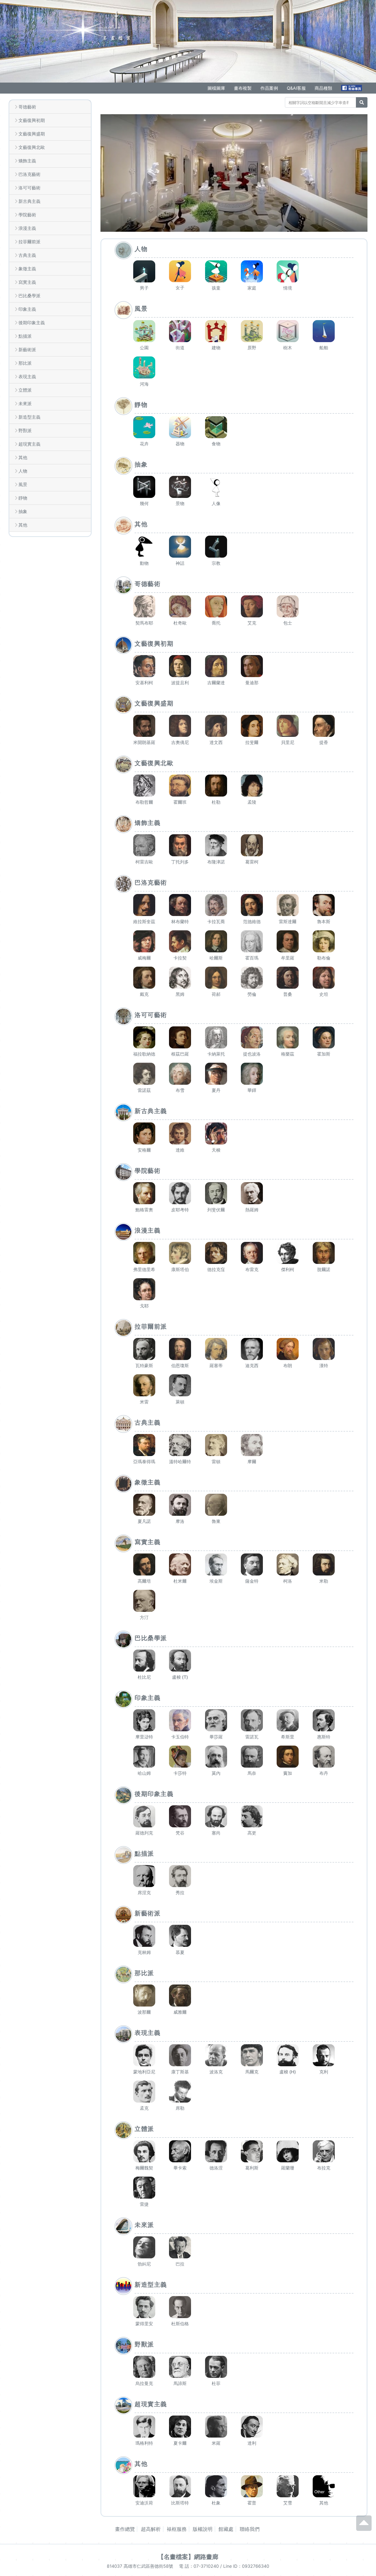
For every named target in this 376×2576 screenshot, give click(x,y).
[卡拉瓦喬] (216, 905)
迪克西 (252, 1365)
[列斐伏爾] (216, 1193)
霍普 (252, 2503)
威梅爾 (144, 958)
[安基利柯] (144, 666)
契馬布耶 (144, 623)
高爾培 (144, 1581)
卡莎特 (180, 1773)
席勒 (180, 2108)
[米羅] (216, 2427)
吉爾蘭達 (216, 683)
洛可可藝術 (29, 188)
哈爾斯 (216, 958)
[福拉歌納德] (144, 1037)
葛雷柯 (252, 862)
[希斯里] (288, 1720)
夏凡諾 (144, 1521)
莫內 (216, 1773)
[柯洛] (288, 1564)
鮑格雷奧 (144, 1210)
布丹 (324, 1773)
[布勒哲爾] (144, 786)
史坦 (324, 994)
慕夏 (180, 1952)
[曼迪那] (252, 666)
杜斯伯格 (180, 2324)
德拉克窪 (216, 1269)
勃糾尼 (144, 2264)
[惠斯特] (324, 1720)
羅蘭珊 (288, 2168)
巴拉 (180, 2264)
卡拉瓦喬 (216, 922)
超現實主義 (29, 444)
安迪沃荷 (144, 2503)
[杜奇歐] (180, 606)
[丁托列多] (180, 845)
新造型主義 (29, 417)
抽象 (23, 511)
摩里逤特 (144, 1737)
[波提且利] (180, 666)
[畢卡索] (180, 2151)
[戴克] (144, 978)
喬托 (216, 623)
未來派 (25, 404)
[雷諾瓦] (252, 1720)
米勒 (324, 1581)
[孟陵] (252, 786)
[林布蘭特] (180, 905)
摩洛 (180, 1521)
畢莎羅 (216, 1737)
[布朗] (288, 1349)
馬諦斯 (180, 2383)
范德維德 (252, 922)
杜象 (216, 2503)
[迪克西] (252, 1349)
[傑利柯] (288, 1253)
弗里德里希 (144, 1269)
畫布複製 (243, 88)
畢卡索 (180, 2168)
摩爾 (252, 1462)
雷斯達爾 (288, 922)
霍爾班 (180, 802)
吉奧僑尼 (180, 742)
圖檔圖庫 (216, 88)
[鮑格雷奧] (144, 1193)
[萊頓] (180, 1385)
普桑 (288, 994)
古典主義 (27, 255)
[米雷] (144, 1385)
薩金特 (252, 1581)
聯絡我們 (250, 2529)
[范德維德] (252, 905)
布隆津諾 (216, 862)
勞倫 (252, 994)
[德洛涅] (216, 2151)
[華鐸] (252, 1074)
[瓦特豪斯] (144, 1349)
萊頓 (180, 1402)
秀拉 (180, 1893)
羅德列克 (144, 1833)
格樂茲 (288, 1054)
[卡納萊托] (216, 1037)
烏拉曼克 (144, 2383)
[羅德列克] (144, 1816)
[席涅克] (144, 1876)
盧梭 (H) (288, 2072)
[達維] (180, 1133)
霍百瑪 (252, 958)
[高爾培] (144, 1564)
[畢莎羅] (216, 1720)
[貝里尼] (288, 726)
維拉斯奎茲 (144, 922)
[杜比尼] (144, 1661)
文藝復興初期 (32, 120)
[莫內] (216, 1757)
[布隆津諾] (216, 845)
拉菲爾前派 (29, 242)
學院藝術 (27, 215)
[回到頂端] (364, 2528)
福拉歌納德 (144, 1054)
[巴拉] (180, 2247)
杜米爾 (180, 1581)
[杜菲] (216, 2367)
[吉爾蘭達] (216, 666)
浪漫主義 (27, 228)
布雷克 (252, 1269)
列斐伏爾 (216, 1210)
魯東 (216, 1521)
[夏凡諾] (144, 1505)
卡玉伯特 (180, 1737)
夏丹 (216, 1090)
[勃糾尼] (144, 2247)
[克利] (324, 2055)
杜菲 (216, 2383)
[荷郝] (216, 978)
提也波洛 (252, 1054)
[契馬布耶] (144, 606)
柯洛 (288, 1581)
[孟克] (144, 2092)
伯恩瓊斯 (180, 1365)
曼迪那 (252, 683)
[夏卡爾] (180, 2427)
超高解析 (151, 2529)
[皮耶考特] (180, 1193)
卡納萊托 (216, 1054)
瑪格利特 (144, 2443)
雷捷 (144, 2204)
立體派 (25, 390)
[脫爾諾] (324, 1253)
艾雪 (288, 2503)
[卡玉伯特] (180, 1720)
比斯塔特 (180, 2503)
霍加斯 (324, 1054)
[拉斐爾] (252, 726)
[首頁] (83, 29)
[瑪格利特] (144, 2427)
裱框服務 (177, 2529)
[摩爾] (252, 1445)
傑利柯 (288, 1269)
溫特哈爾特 (180, 1462)
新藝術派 (27, 350)
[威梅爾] (144, 941)
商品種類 (323, 88)
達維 (180, 1150)
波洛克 (216, 2072)
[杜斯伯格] (180, 2307)
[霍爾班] (180, 786)
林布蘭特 (180, 922)
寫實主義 (27, 282)
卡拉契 (180, 958)
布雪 (180, 1090)
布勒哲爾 (144, 802)
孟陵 (252, 802)
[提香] (324, 726)
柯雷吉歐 (144, 862)
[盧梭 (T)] (180, 1661)
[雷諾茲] (144, 1074)
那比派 (25, 363)
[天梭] (216, 1133)
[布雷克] (252, 1253)
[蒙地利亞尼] (144, 2055)
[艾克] (252, 606)
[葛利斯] (252, 2151)
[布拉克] (324, 2151)
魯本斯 (324, 922)
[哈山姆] (144, 1757)
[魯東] (216, 1505)
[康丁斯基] (180, 2055)
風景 (23, 484)
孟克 (144, 2108)
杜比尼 (144, 1677)
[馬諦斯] (180, 2367)
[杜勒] (216, 786)
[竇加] (288, 1757)
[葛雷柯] (252, 845)
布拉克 (324, 2168)
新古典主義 (29, 201)
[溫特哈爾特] (180, 1445)
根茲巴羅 (180, 1054)
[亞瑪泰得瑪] (144, 1445)
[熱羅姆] (252, 1193)
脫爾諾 (324, 1269)
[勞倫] (252, 978)
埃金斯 (216, 1581)
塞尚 (216, 1833)
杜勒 (216, 802)
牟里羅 (288, 958)
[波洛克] (216, 2055)
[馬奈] (252, 1757)
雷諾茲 (144, 1090)
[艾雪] (288, 2486)
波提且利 (180, 683)
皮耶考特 (180, 1210)
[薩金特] (252, 1564)
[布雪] (180, 1074)
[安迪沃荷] (144, 2486)
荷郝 (216, 994)
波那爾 (144, 2012)
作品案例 (269, 88)
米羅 (216, 2443)
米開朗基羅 (144, 742)
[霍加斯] (324, 1037)
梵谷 (180, 1833)
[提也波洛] (252, 1037)
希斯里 (288, 1737)
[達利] (252, 2427)
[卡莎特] (180, 1757)
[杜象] (216, 2486)
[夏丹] (216, 1074)
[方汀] (144, 1601)
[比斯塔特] (180, 2486)
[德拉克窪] (216, 1253)
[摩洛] (180, 1505)
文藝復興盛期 (32, 134)
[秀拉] (180, 1876)
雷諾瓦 (252, 1737)
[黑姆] (180, 978)
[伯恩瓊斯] (180, 1349)
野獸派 (25, 430)
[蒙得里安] (144, 2307)
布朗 (288, 1365)
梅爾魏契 (144, 2168)
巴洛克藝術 (29, 174)
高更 (252, 1833)
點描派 (25, 336)
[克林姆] (144, 1936)
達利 (252, 2443)
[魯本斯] (324, 905)
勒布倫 (324, 958)
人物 (23, 471)
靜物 (23, 498)
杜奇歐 (180, 623)
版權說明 (203, 2529)
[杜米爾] (180, 1564)
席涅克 (144, 1893)
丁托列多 (180, 862)
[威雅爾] (180, 1996)
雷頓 (216, 1462)
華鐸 (252, 1090)
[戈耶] (144, 1289)
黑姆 (180, 994)
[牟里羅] (288, 941)
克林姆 (144, 1952)
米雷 (144, 1402)
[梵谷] (180, 1816)
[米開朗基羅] (144, 726)
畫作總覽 (125, 2529)
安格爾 (144, 1150)
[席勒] (180, 2092)
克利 (324, 2072)
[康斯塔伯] (180, 1253)
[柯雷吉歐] (144, 845)
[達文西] (216, 726)
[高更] (252, 1816)
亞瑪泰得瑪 (144, 1462)
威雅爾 (180, 2012)
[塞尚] (216, 1816)
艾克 (252, 623)
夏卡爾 (180, 2443)
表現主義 (27, 377)
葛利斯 (252, 2168)
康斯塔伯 (180, 1269)
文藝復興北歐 (32, 147)
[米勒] (324, 1564)
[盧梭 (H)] (288, 2055)
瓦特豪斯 (144, 1365)
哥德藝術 (27, 107)
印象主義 (27, 309)
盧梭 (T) (180, 1677)
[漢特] (324, 1349)
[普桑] (288, 978)
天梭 (216, 1150)
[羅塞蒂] (216, 1349)
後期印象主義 (32, 323)
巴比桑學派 (29, 296)
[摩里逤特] (144, 1720)
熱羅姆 (252, 1210)
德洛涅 (216, 2168)
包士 (288, 623)
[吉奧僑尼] (180, 726)
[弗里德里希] (144, 1253)
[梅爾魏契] (144, 2151)
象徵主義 (27, 269)
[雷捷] (144, 2188)
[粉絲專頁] (352, 88)
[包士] (288, 606)
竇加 (288, 1773)
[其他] (324, 2486)
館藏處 (226, 2529)
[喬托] (216, 606)
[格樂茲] (288, 1037)
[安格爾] (144, 1133)
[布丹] (324, 1757)
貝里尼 (288, 742)
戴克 (144, 994)
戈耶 (144, 1306)
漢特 (324, 1365)
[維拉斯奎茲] (144, 905)
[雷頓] (216, 1445)
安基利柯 (144, 683)
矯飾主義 (27, 161)
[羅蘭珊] (288, 2151)
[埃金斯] (216, 1564)
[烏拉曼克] (144, 2367)
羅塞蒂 (216, 1365)
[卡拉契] (180, 941)
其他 (23, 457)
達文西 (216, 742)
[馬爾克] (252, 2055)
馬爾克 (252, 2072)
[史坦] (324, 978)
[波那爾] (144, 1996)
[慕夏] (180, 1936)
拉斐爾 (252, 742)
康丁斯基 (180, 2072)
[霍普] (252, 2486)
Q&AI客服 (296, 88)
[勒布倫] (324, 941)
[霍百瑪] (252, 941)
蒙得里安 (144, 2324)
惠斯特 (324, 1737)
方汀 (144, 1617)
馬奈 (252, 1773)
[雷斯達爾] (288, 905)
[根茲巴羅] (180, 1037)
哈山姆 (144, 1773)
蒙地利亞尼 (144, 2072)
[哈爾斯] (216, 941)
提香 (324, 742)
